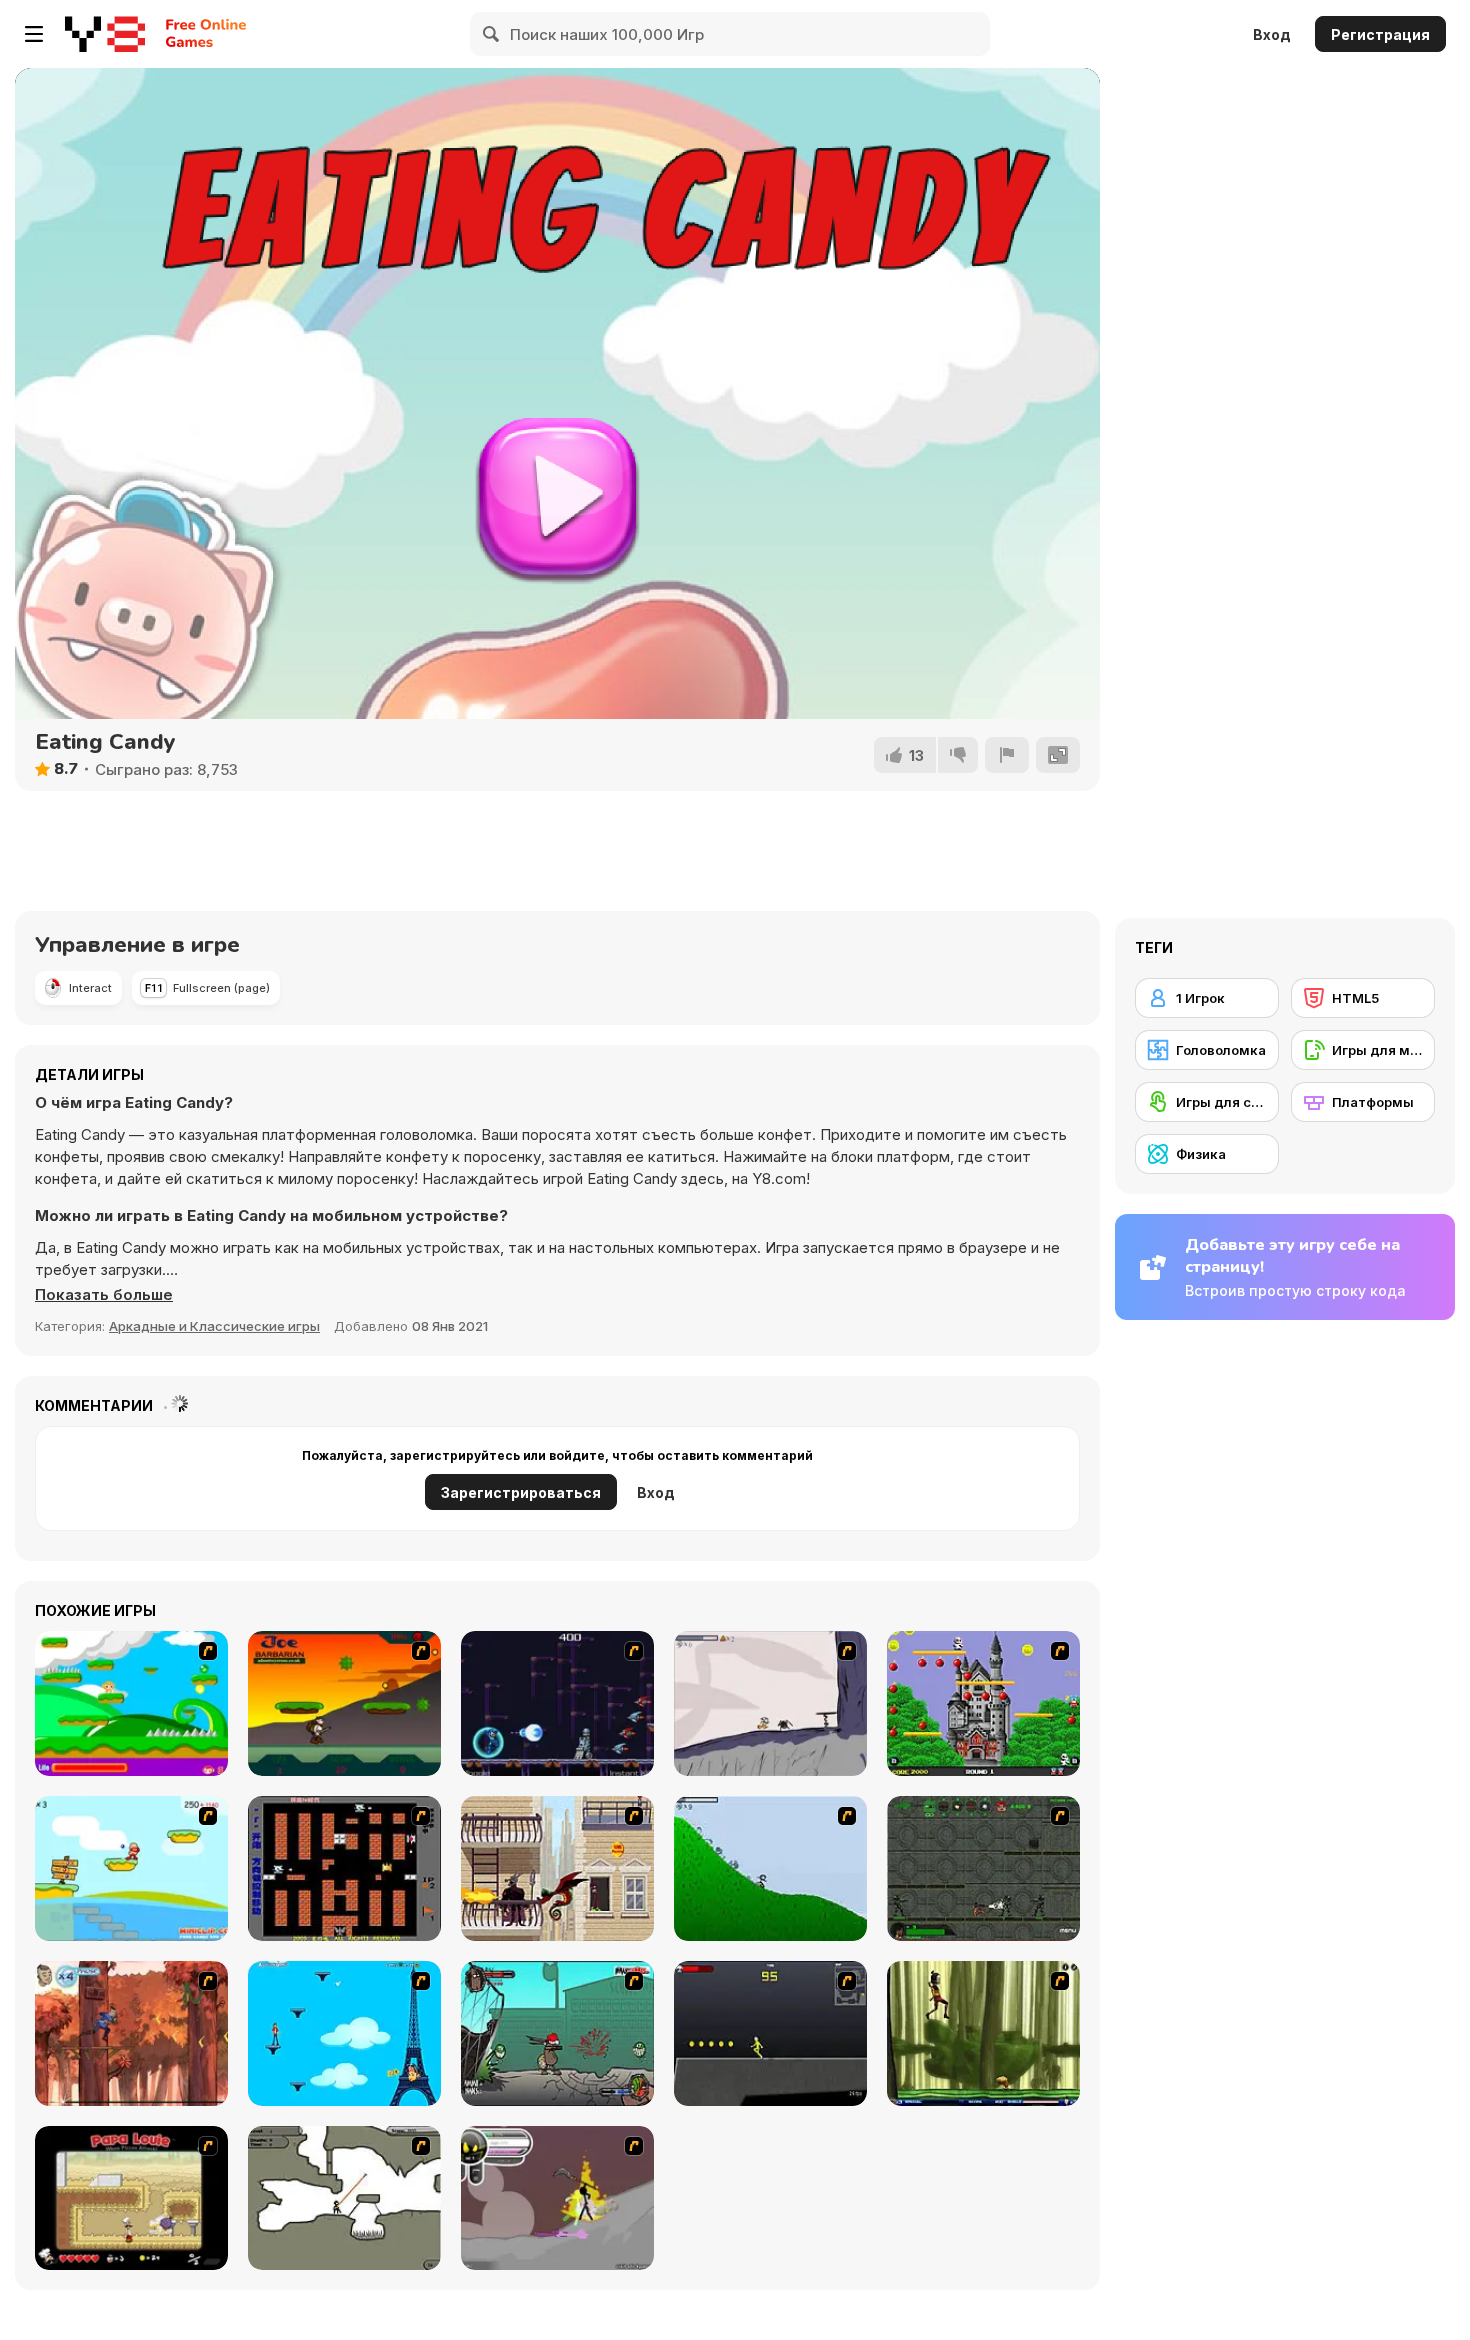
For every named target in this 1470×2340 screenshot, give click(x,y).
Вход (1272, 34)
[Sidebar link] (34, 34)
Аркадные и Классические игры (214, 1326)
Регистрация (1380, 34)
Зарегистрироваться (521, 1492)
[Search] (492, 34)
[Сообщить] (1007, 755)
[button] (104, 1295)
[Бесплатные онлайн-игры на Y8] (105, 34)
